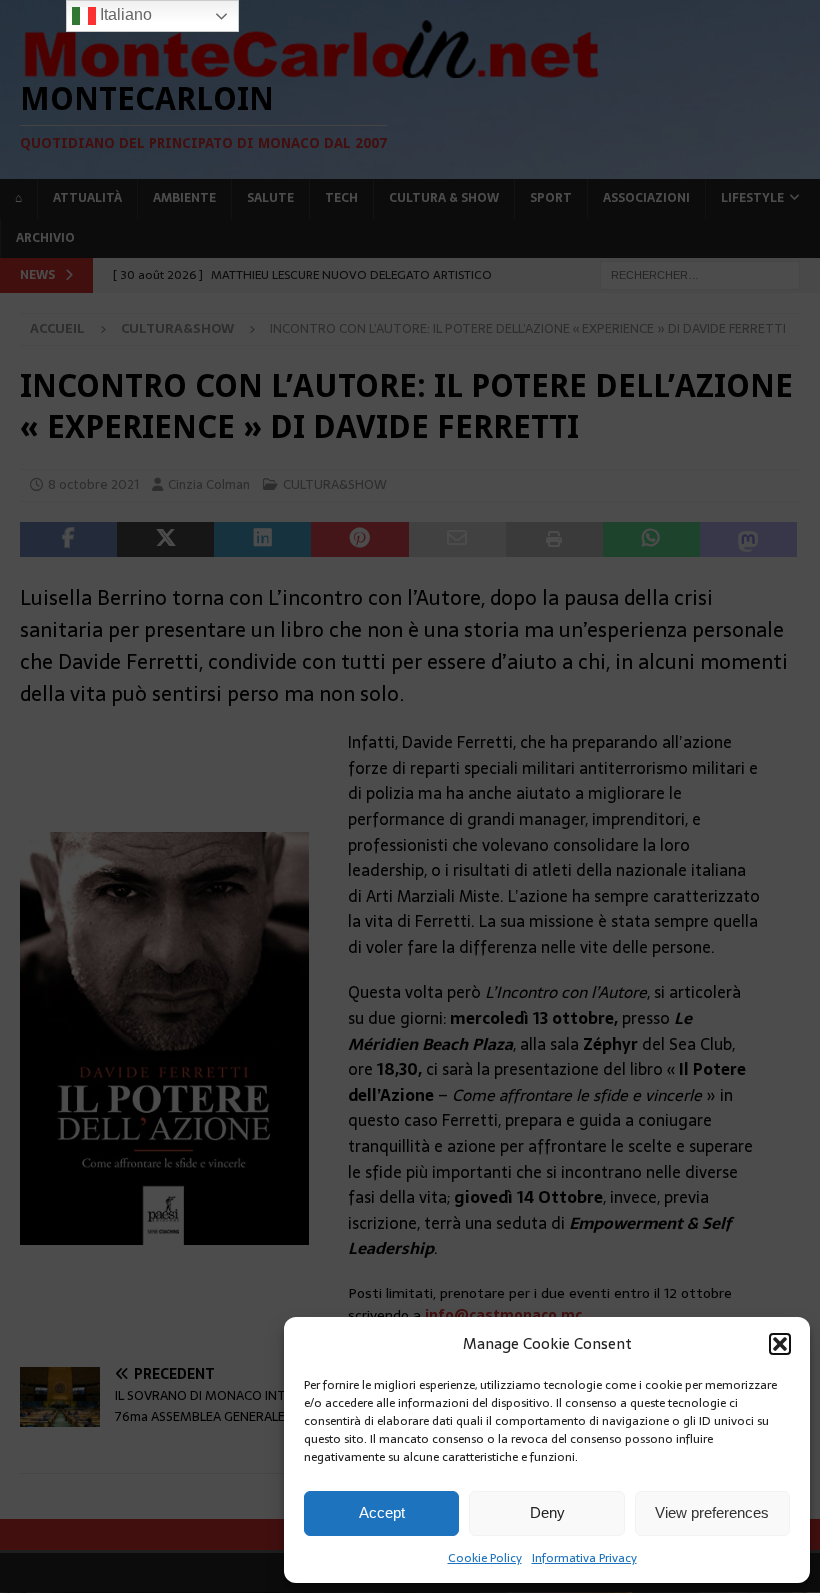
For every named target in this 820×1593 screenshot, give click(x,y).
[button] (780, 1344)
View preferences (712, 1512)
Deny (547, 1512)
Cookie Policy (485, 1558)
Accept (382, 1512)
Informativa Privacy (584, 1558)
